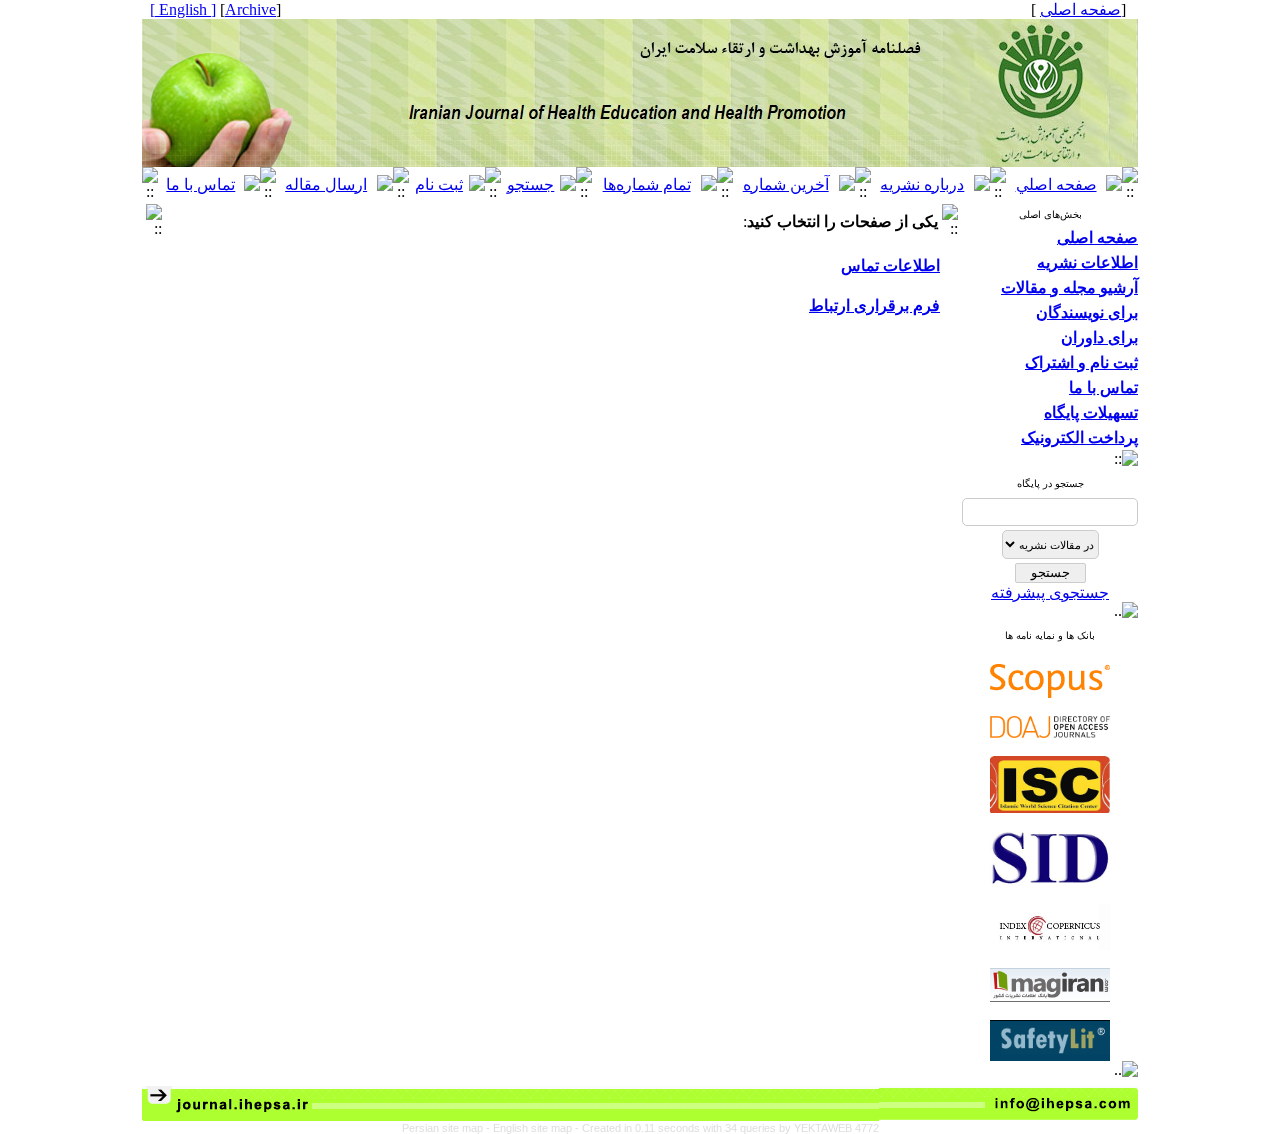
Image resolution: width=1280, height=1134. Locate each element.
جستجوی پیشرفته (1050, 592)
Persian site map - (447, 1128)
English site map (534, 1128)
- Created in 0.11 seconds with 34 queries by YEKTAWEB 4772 (727, 1128)
